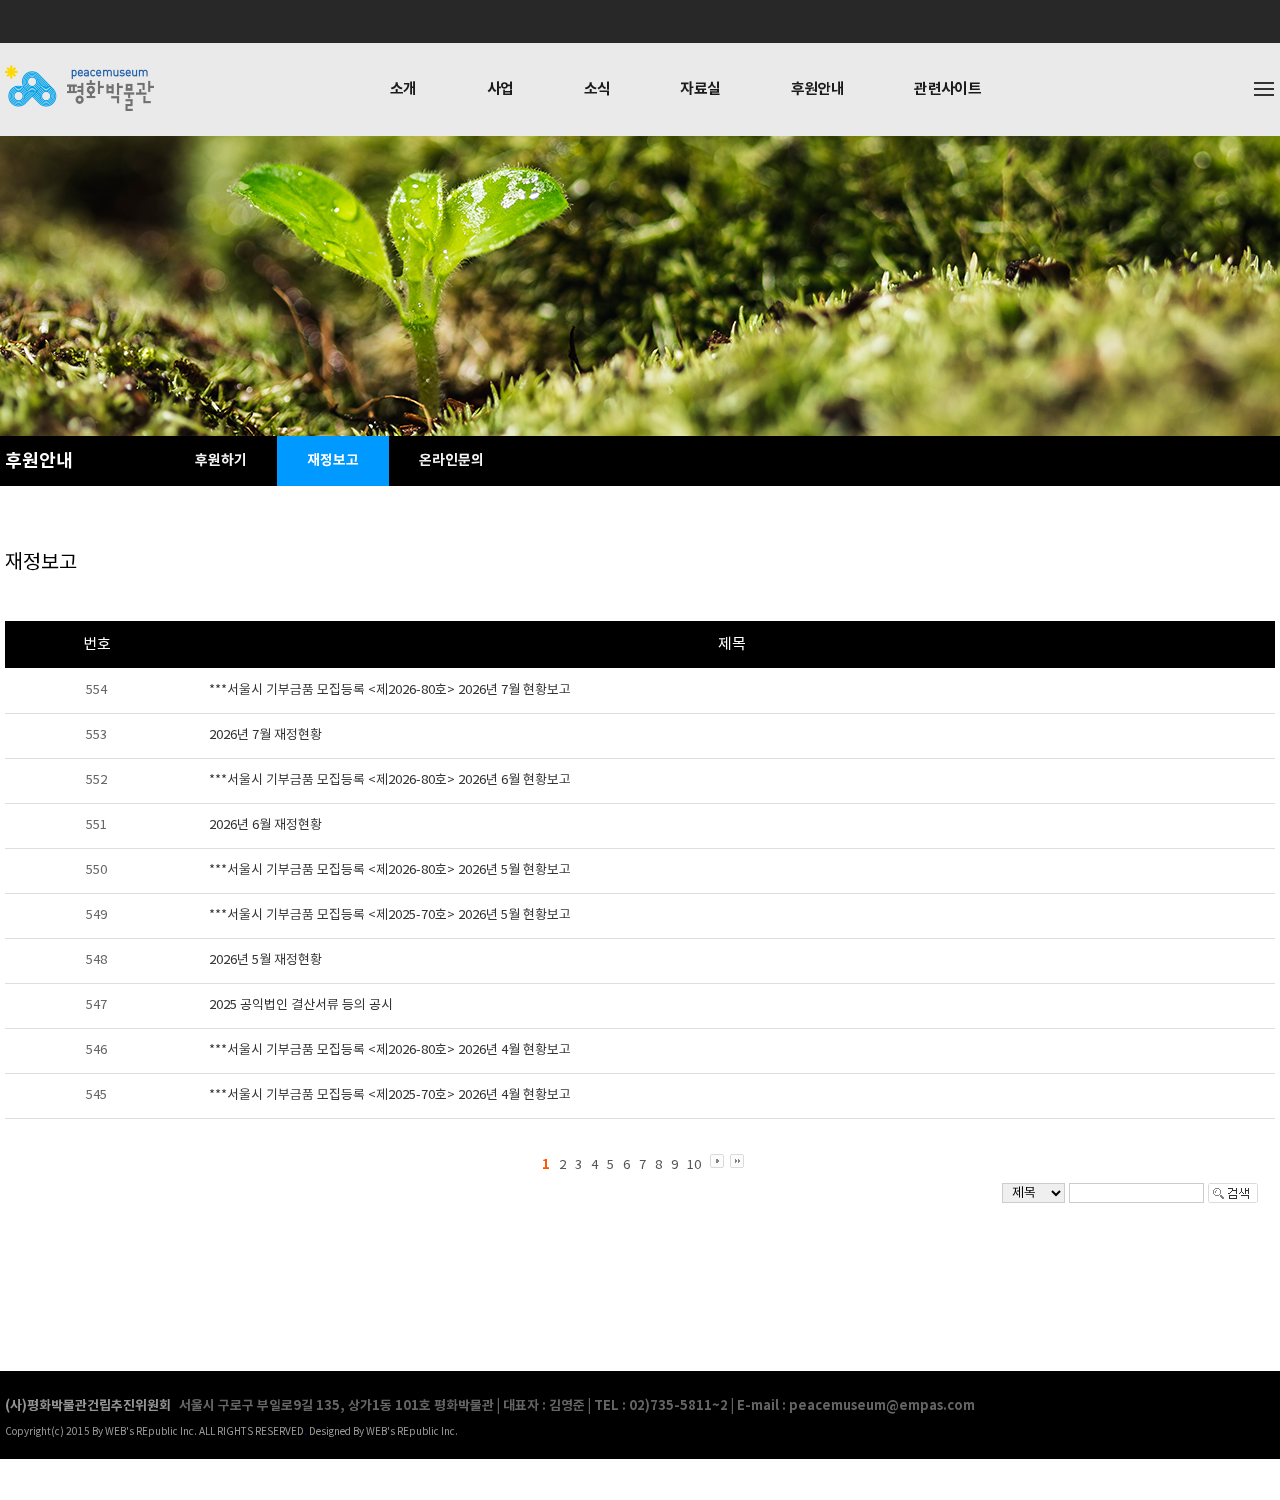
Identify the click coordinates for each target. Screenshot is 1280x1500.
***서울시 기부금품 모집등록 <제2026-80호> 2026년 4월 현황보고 (390, 1050)
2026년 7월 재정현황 (265, 735)
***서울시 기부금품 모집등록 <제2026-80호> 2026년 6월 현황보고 (390, 780)
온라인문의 (451, 460)
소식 (597, 89)
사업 (500, 89)
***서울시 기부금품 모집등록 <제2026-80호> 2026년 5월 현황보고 (390, 870)
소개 (403, 89)
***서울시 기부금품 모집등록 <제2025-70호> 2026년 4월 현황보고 (390, 1095)
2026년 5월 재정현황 (265, 960)
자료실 (700, 89)
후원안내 (818, 89)
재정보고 (333, 460)
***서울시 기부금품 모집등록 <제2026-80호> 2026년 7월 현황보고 (390, 690)
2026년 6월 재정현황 (265, 825)
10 (694, 1165)
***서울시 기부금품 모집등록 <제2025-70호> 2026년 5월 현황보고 (390, 915)
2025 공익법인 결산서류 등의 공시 (301, 1005)
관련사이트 (947, 89)
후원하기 (221, 460)
